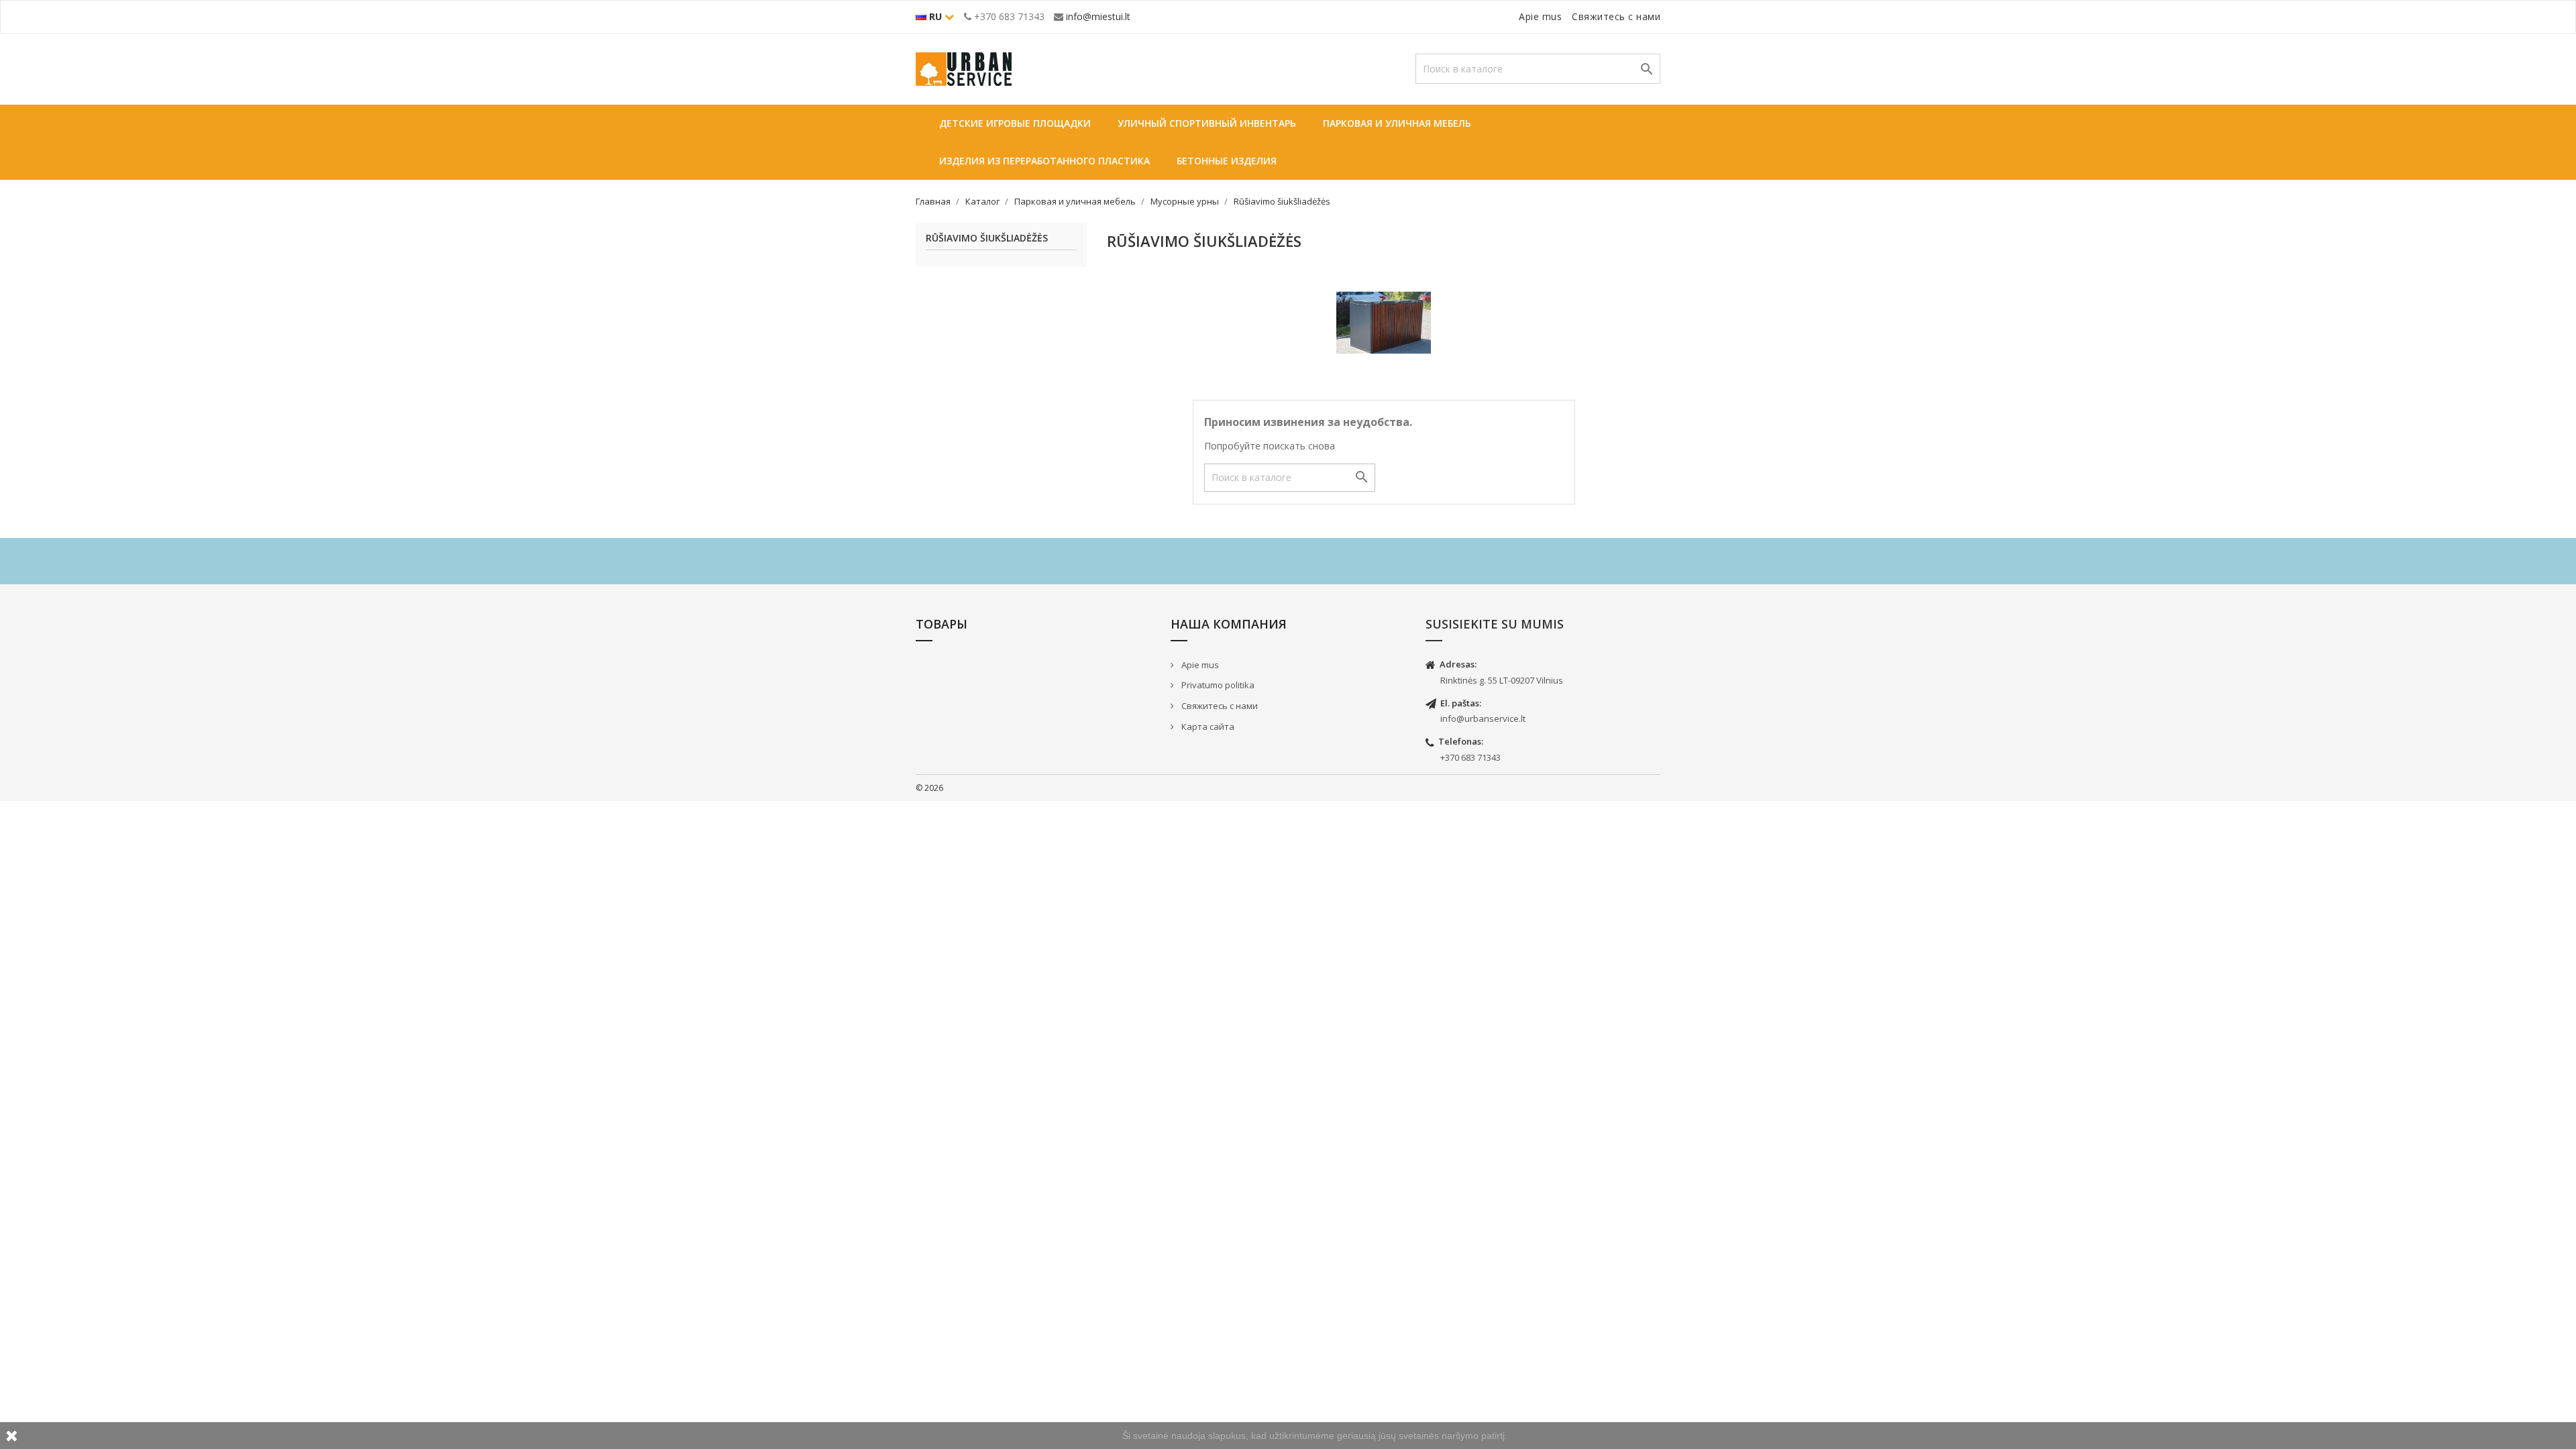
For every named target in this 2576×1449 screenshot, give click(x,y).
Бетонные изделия (1227, 161)
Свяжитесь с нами (1616, 16)
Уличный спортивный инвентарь (1207, 123)
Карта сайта (1207, 727)
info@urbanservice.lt (1483, 718)
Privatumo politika (1217, 685)
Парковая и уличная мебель (1397, 123)
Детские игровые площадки (1015, 123)
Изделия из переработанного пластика (1044, 161)
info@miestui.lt (1098, 16)
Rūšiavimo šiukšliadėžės (987, 238)
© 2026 (929, 788)
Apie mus (1540, 16)
